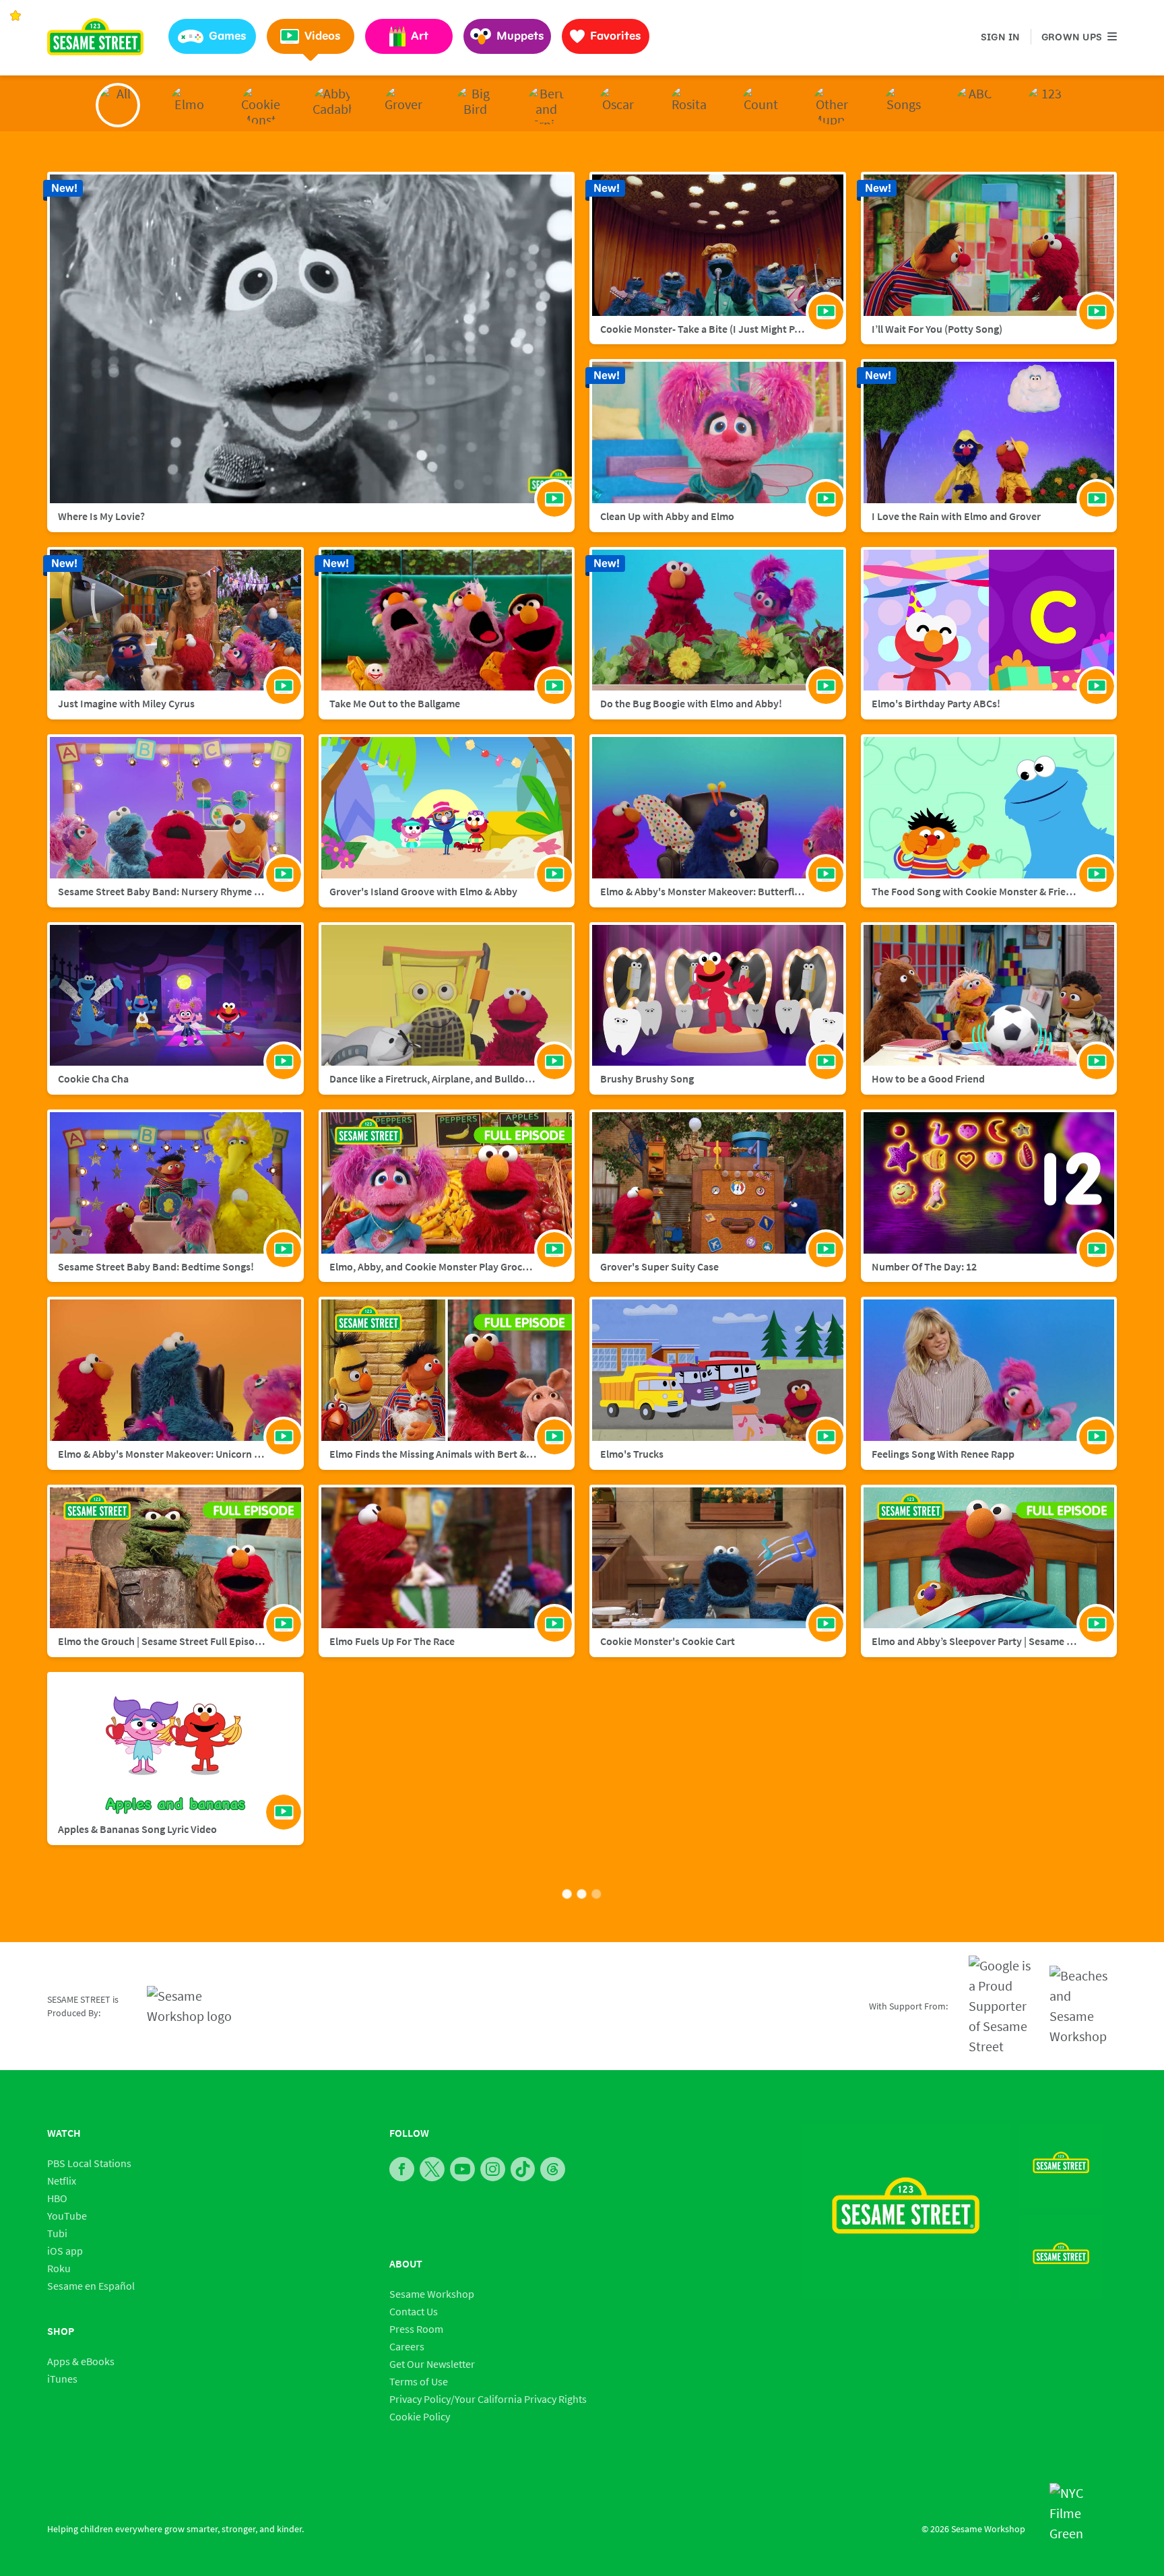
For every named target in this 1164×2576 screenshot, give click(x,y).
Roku (59, 2268)
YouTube (67, 2216)
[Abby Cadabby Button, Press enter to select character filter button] (332, 105)
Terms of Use (419, 2381)
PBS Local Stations (89, 2163)
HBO (57, 2198)
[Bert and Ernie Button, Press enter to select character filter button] (546, 105)
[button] (212, 36)
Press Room (416, 2329)
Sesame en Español (91, 2286)
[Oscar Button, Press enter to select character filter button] (618, 105)
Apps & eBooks (81, 2361)
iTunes (62, 2379)
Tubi (57, 2233)
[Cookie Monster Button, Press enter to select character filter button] (261, 105)
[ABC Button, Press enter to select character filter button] (975, 105)
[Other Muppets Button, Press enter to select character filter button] (832, 105)
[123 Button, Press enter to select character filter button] (1046, 105)
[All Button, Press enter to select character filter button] (118, 105)
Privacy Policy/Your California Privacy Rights (488, 2399)
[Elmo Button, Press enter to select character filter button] (189, 105)
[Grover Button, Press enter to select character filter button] (403, 105)
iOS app (65, 2251)
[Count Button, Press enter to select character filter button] (761, 105)
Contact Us (414, 2311)
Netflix (62, 2181)
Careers (407, 2346)
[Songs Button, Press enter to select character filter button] (903, 105)
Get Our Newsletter (432, 2364)
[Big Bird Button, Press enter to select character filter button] (475, 105)
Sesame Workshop (432, 2294)
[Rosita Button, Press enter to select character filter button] (689, 105)
